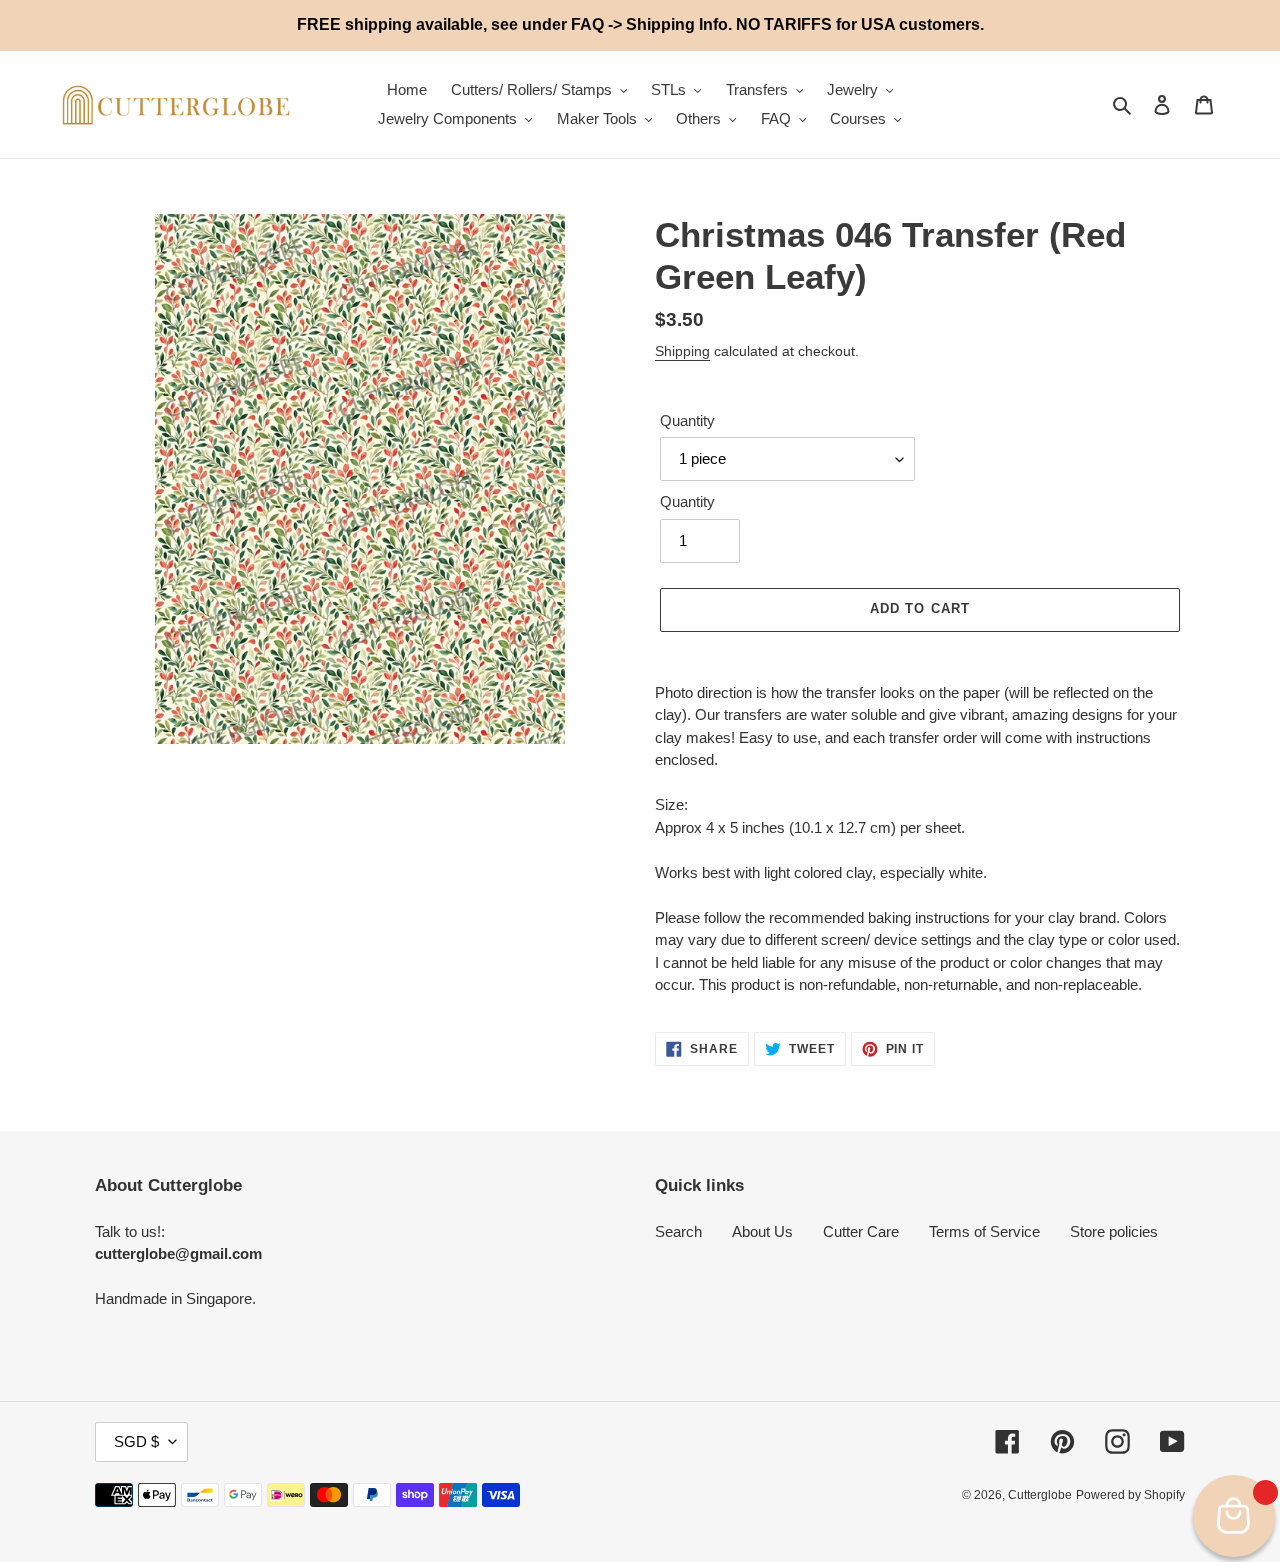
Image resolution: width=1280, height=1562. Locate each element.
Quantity (687, 420)
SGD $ (136, 1441)
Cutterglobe (1040, 1495)
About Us (762, 1231)
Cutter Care (861, 1231)
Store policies (1114, 1231)
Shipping (682, 351)
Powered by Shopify (1130, 1495)
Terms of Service (984, 1231)
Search (678, 1231)
